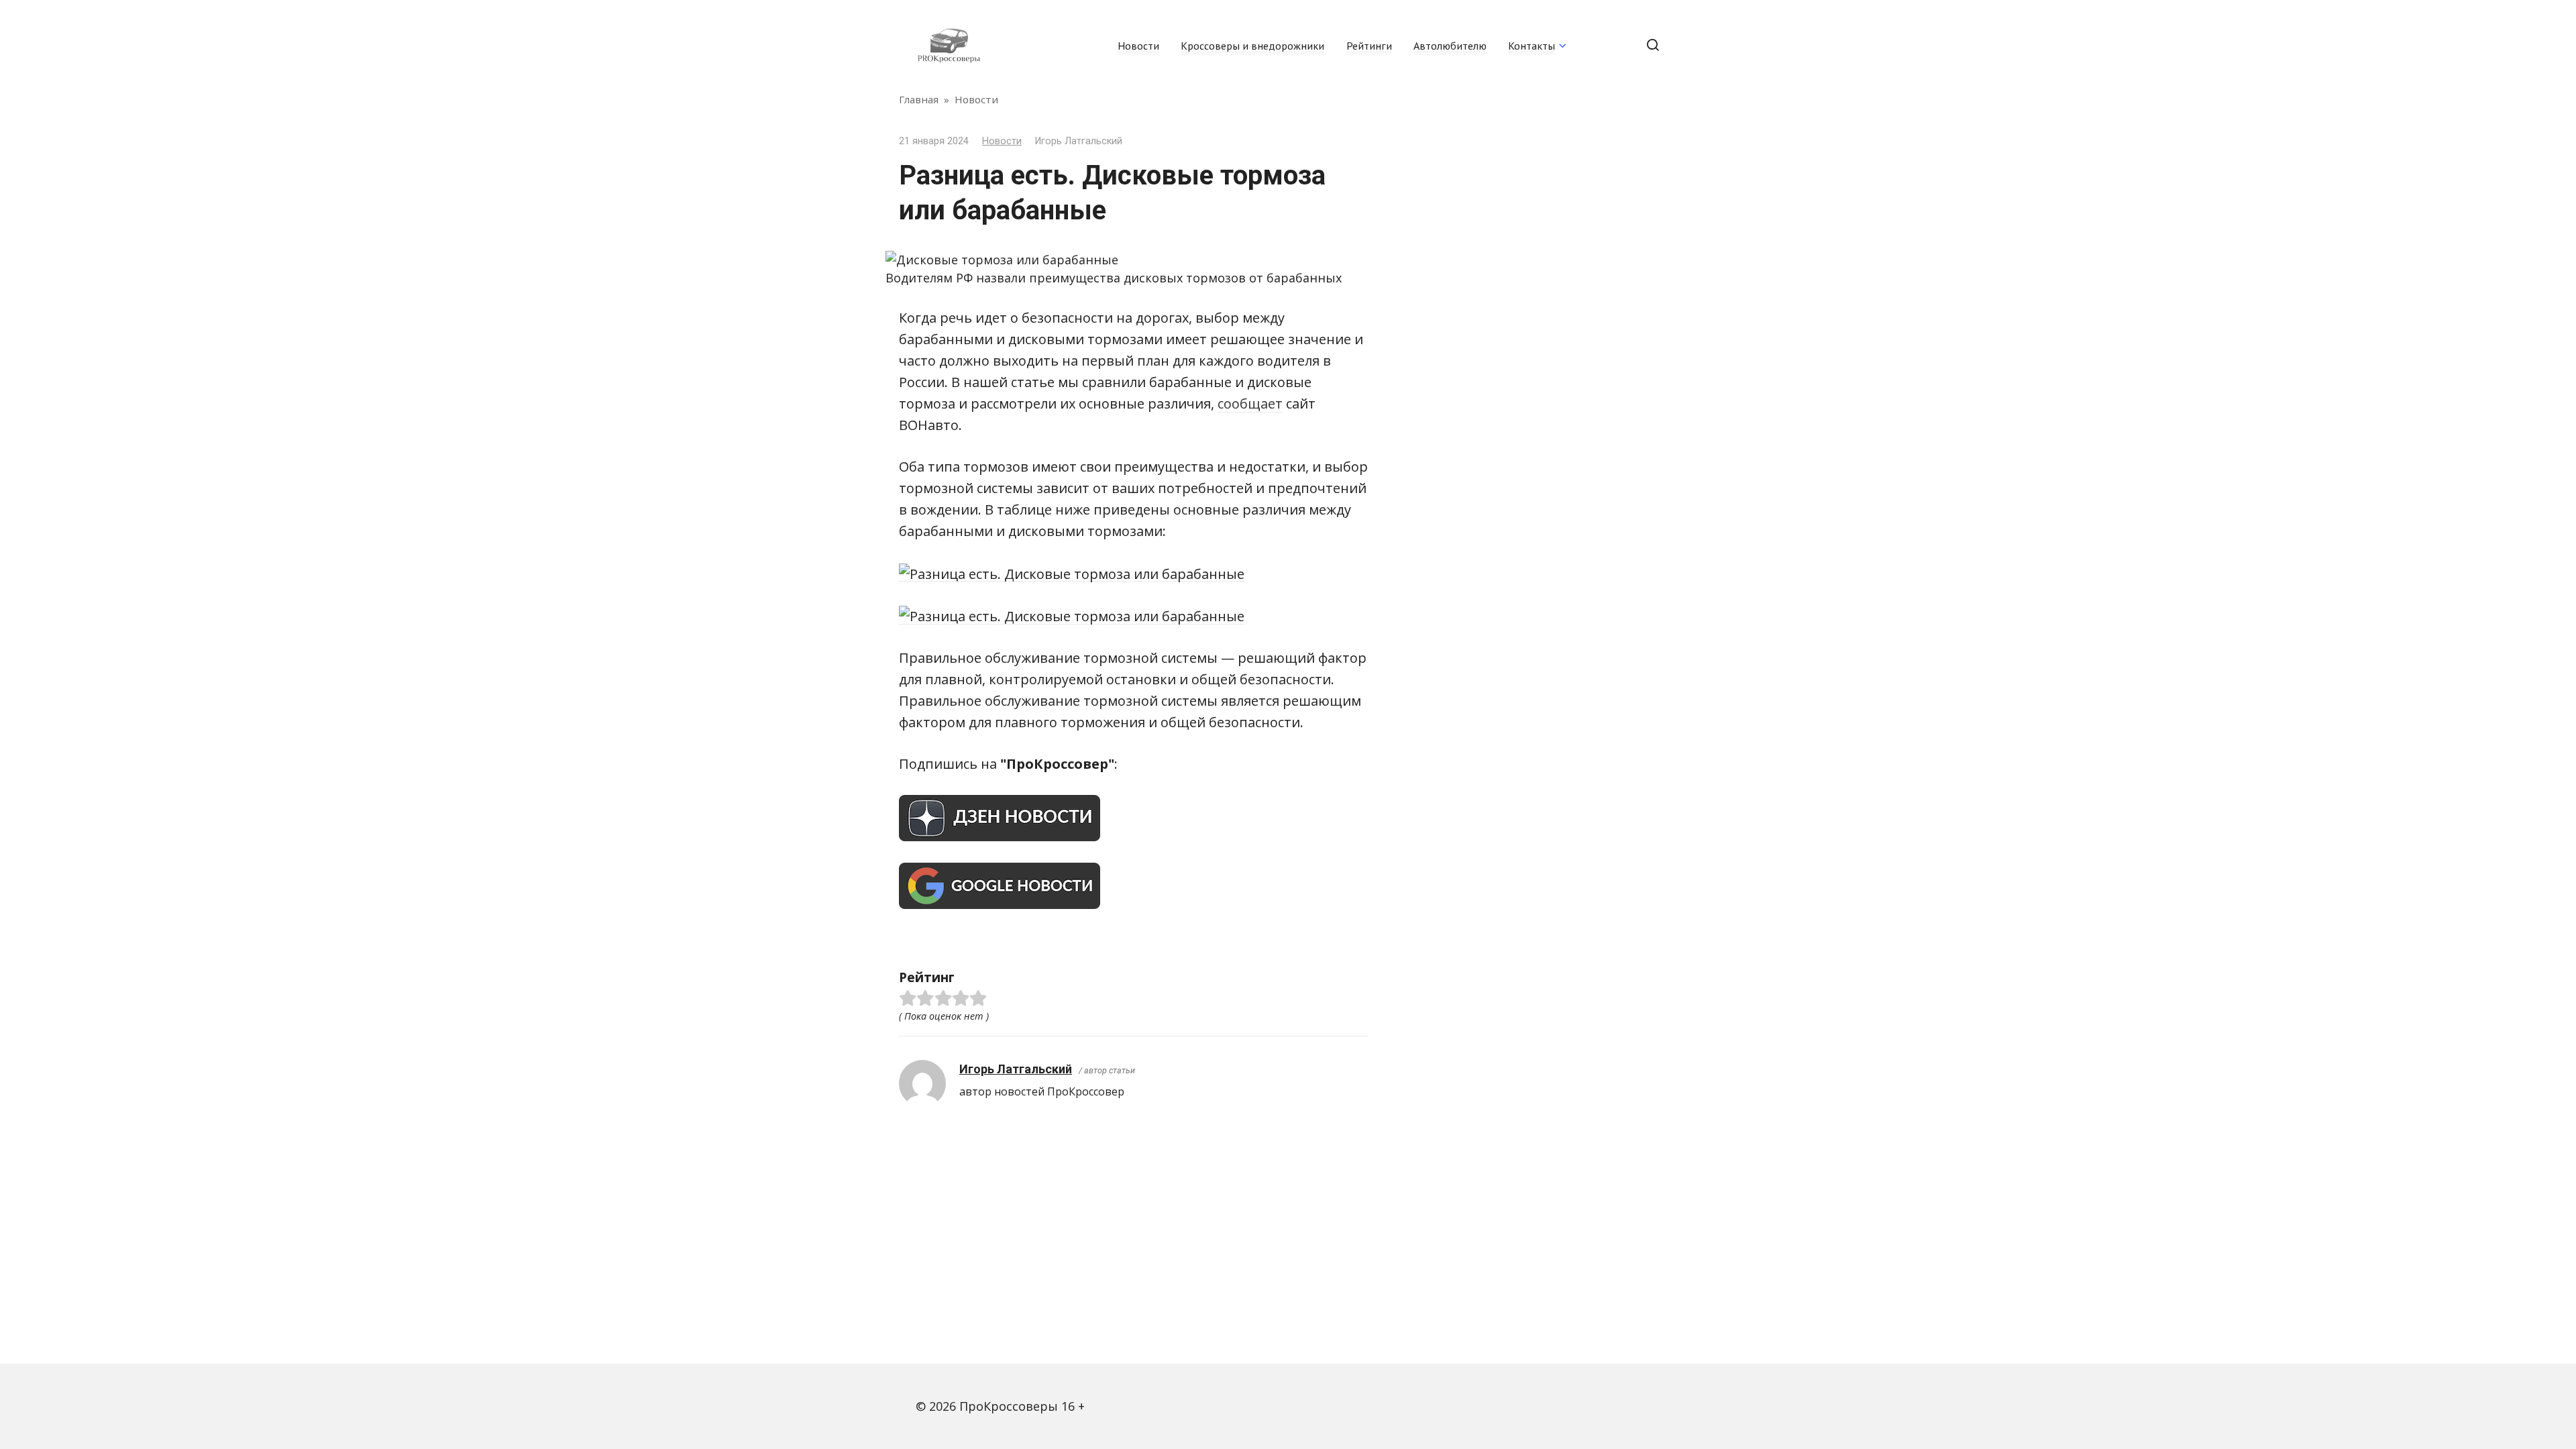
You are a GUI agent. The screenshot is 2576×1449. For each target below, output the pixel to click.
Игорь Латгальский (1016, 1069)
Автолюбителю (1450, 46)
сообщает (1250, 404)
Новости (1138, 46)
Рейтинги (1369, 46)
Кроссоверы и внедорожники (1252, 46)
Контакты (1532, 46)
